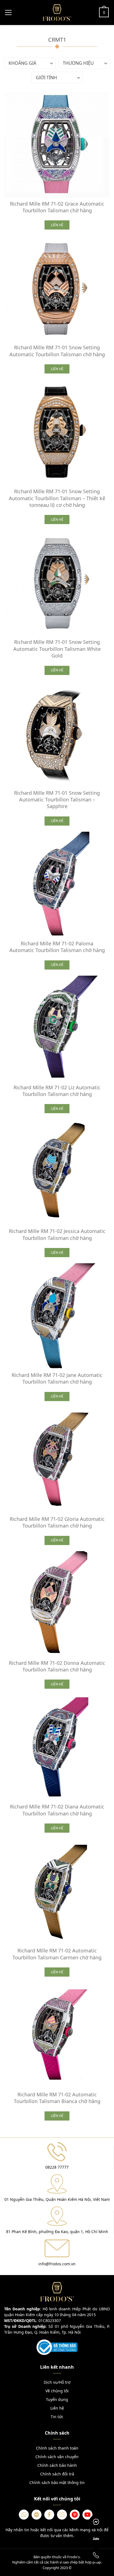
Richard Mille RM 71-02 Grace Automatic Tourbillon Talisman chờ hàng (57, 207)
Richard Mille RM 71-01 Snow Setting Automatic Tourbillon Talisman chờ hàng (57, 351)
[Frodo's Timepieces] (57, 12)
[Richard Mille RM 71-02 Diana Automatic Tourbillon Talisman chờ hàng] (57, 1748)
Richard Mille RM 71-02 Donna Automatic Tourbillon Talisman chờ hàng (57, 1666)
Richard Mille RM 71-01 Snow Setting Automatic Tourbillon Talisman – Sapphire (57, 800)
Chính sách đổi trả (57, 2474)
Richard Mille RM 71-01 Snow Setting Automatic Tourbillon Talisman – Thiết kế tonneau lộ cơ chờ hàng (57, 498)
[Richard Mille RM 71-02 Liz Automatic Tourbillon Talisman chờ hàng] (57, 1028)
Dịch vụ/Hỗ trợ (57, 2382)
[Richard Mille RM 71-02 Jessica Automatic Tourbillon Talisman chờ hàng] (57, 1172)
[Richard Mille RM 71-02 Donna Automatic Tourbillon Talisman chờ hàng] (57, 1604)
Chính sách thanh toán (57, 2448)
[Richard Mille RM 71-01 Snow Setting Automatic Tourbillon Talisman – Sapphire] (57, 734)
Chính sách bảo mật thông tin (57, 2482)
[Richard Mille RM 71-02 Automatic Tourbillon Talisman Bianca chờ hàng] (57, 2036)
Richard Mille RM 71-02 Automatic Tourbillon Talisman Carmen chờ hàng (57, 1954)
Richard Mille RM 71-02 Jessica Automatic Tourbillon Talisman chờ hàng (57, 1234)
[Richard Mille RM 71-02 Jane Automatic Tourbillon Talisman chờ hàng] (57, 1316)
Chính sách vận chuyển (57, 2457)
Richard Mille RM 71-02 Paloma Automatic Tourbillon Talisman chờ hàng (57, 947)
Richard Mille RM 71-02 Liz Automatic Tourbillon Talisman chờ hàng (57, 1091)
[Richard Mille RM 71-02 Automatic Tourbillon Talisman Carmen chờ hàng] (57, 1892)
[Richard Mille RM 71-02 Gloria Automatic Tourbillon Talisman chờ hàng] (57, 1460)
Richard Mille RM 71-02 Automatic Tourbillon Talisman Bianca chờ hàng (57, 2098)
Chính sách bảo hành (57, 2465)
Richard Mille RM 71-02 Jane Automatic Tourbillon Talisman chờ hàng (57, 1378)
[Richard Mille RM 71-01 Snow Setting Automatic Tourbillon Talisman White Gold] (57, 583)
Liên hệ (57, 2408)
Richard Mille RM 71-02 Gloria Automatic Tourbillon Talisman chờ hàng (57, 1522)
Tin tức (57, 2417)
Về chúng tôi (57, 2391)
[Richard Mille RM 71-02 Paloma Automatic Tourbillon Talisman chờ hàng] (57, 885)
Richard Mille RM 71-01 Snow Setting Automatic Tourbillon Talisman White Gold (57, 649)
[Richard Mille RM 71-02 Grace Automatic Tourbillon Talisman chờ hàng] (57, 145)
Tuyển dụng (57, 2399)
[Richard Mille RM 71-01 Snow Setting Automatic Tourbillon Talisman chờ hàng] (57, 288)
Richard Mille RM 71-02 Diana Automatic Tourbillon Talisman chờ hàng (57, 1810)
